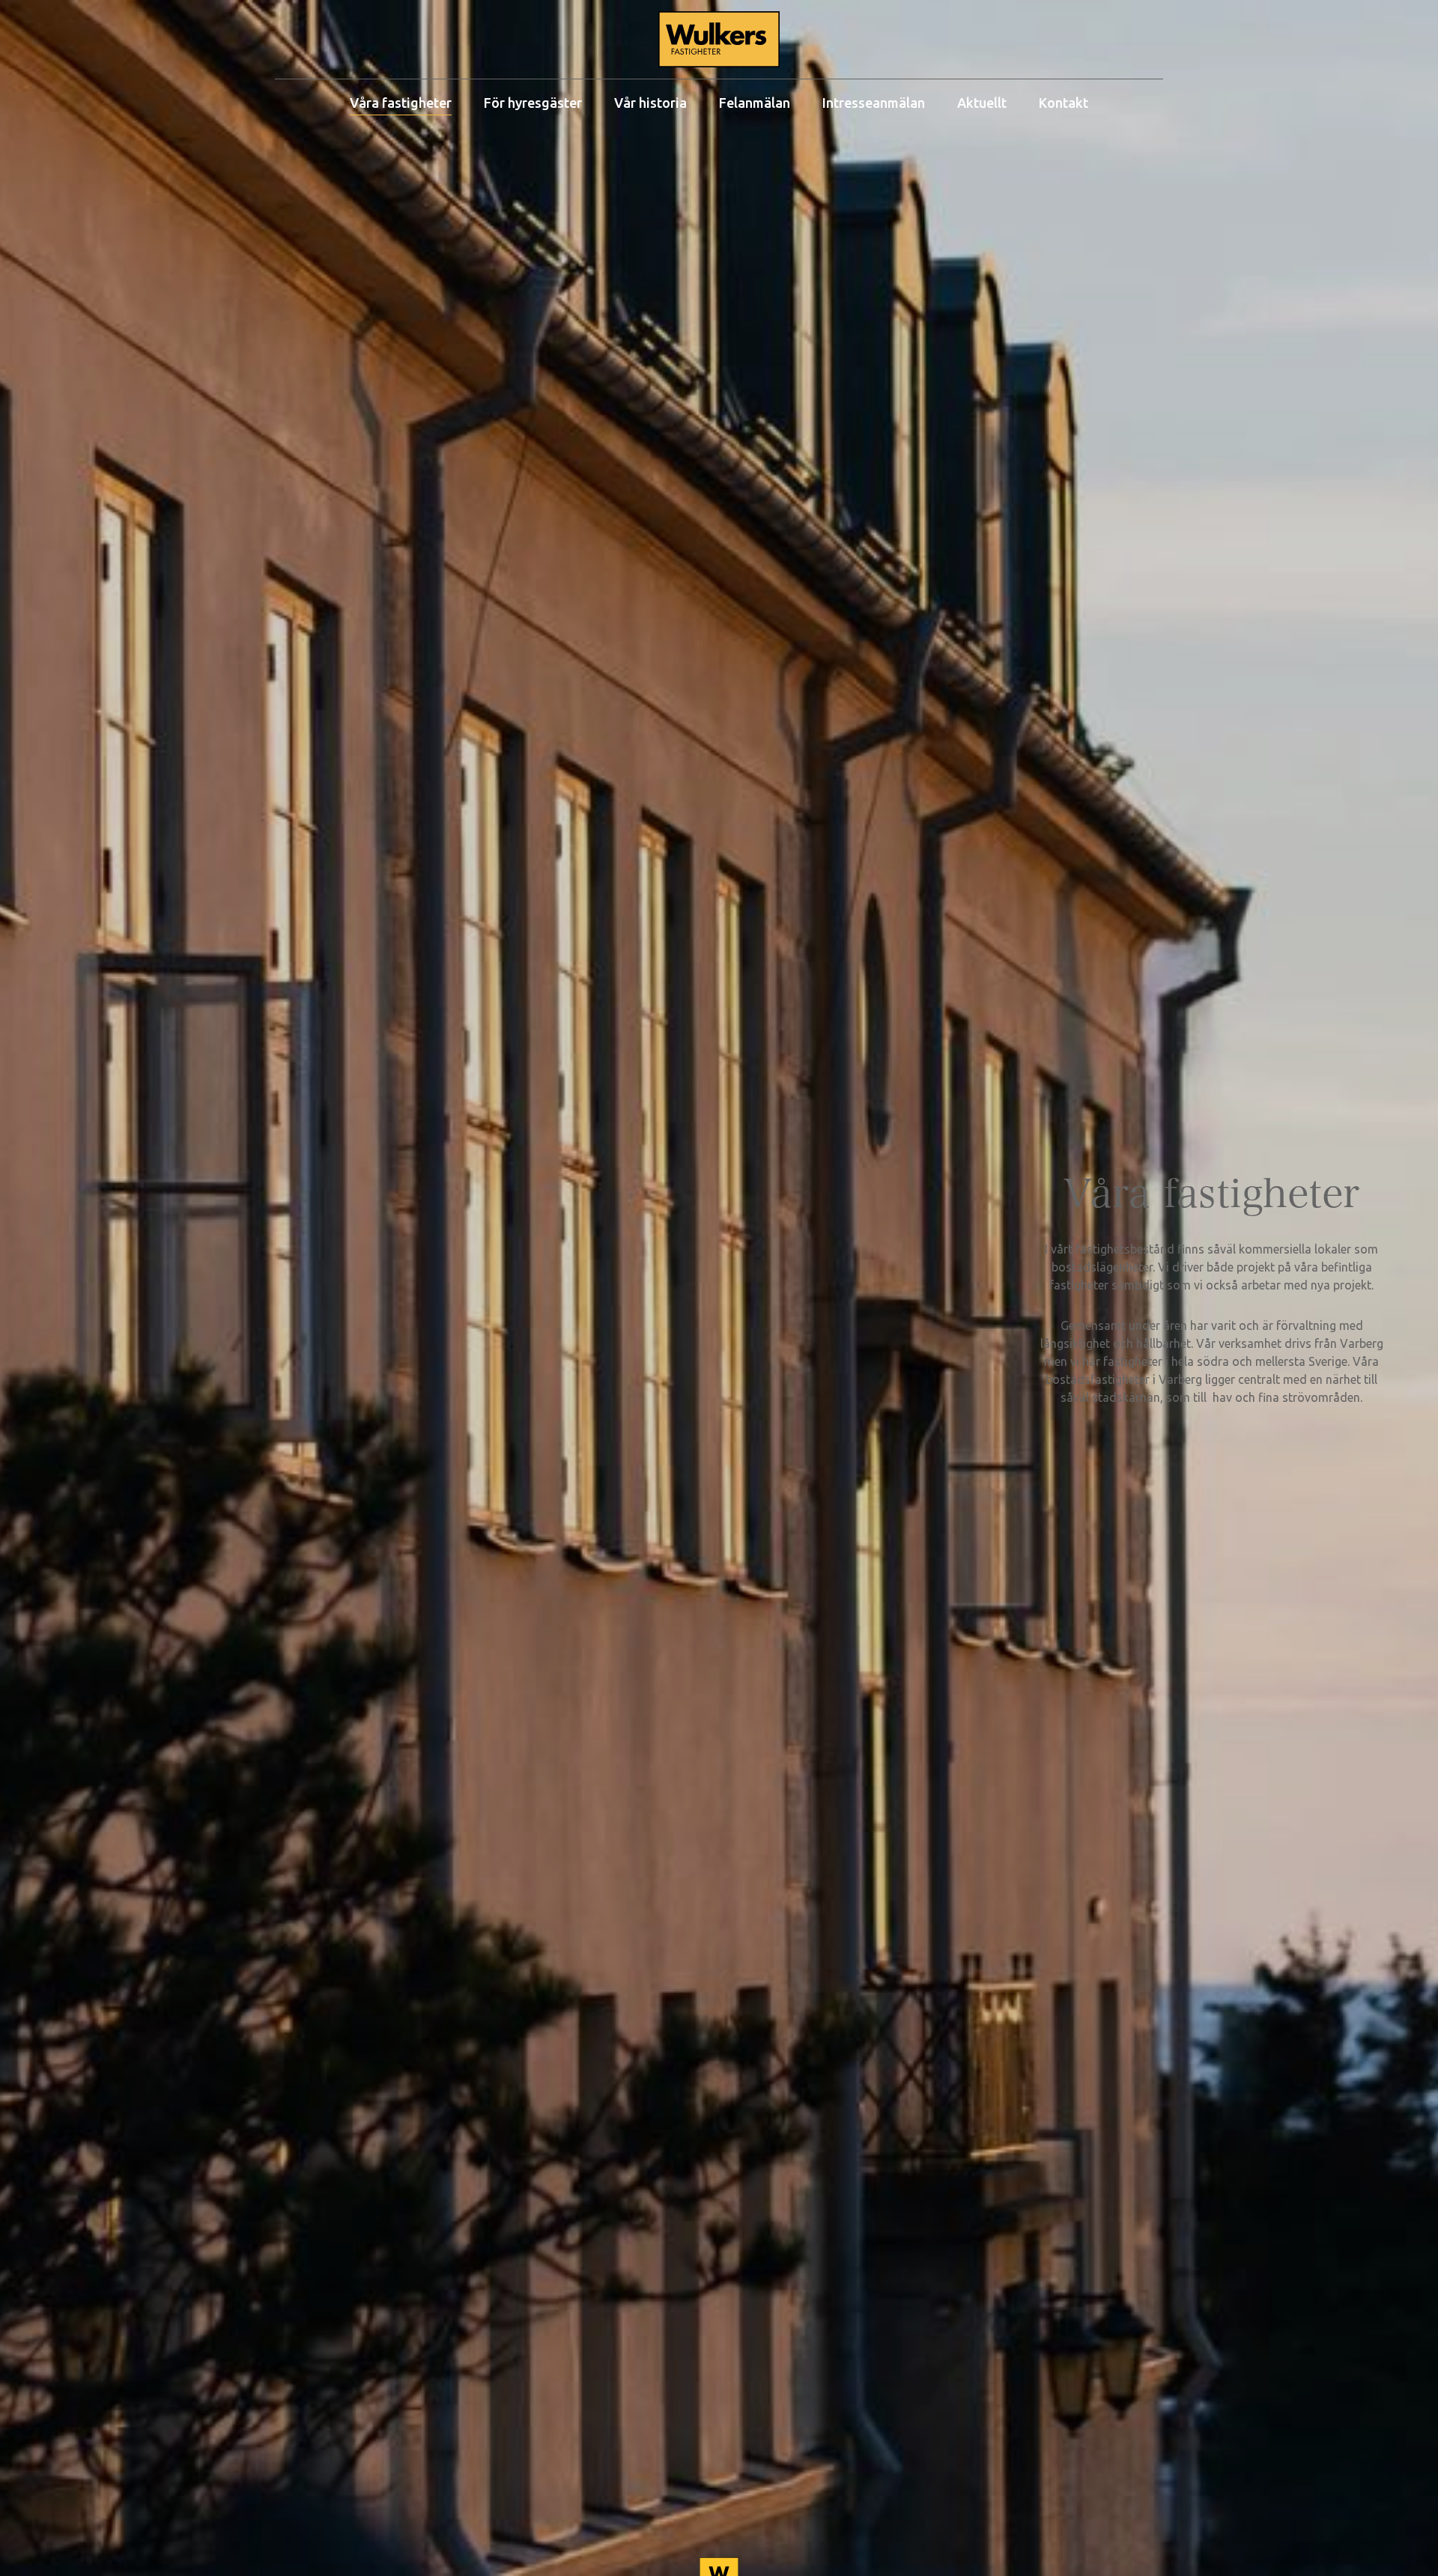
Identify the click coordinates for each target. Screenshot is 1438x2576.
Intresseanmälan (874, 103)
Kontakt (1064, 103)
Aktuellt (982, 103)
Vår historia (650, 103)
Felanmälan (755, 103)
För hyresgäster (533, 103)
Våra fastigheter (401, 103)
